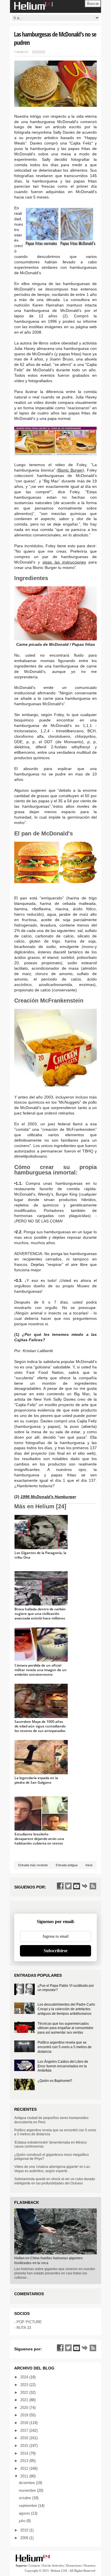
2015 (25, 2446)
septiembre (28, 2506)
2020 (25, 2408)
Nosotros (90, 2565)
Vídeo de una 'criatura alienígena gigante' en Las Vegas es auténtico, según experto (52, 2169)
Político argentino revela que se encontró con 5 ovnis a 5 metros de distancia (65, 2047)
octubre (25, 2498)
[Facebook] (60, 1886)
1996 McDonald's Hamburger (48, 1497)
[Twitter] (68, 1886)
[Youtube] (77, 1886)
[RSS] (93, 1886)
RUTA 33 (24, 2328)
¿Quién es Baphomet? (55, 2081)
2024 (25, 2377)
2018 (25, 2423)
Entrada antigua (67, 1865)
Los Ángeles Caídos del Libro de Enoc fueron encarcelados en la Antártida (63, 2066)
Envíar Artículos (53, 2565)
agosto (25, 2513)
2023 (25, 2385)
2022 (25, 2392)
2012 (25, 2468)
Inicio (89, 1865)
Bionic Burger (70, 470)
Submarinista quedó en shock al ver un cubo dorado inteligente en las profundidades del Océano (55, 2181)
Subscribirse (55, 1951)
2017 (25, 2430)
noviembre (28, 2490)
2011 (25, 2476)
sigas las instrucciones (64, 562)
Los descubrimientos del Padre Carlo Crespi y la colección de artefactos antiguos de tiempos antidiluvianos (66, 2009)
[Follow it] (85, 1886)
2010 (25, 2530)
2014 (25, 2453)
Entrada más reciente (33, 1865)
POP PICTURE (29, 2322)
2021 (25, 2400)
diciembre (27, 2483)
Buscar (93, 4)
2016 (25, 2438)
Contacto (34, 2565)
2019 (25, 2415)
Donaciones (74, 2565)
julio (23, 2521)
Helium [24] (59, 2571)
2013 (25, 2461)
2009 (25, 2538)
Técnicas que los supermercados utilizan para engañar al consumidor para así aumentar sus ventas (65, 2028)
